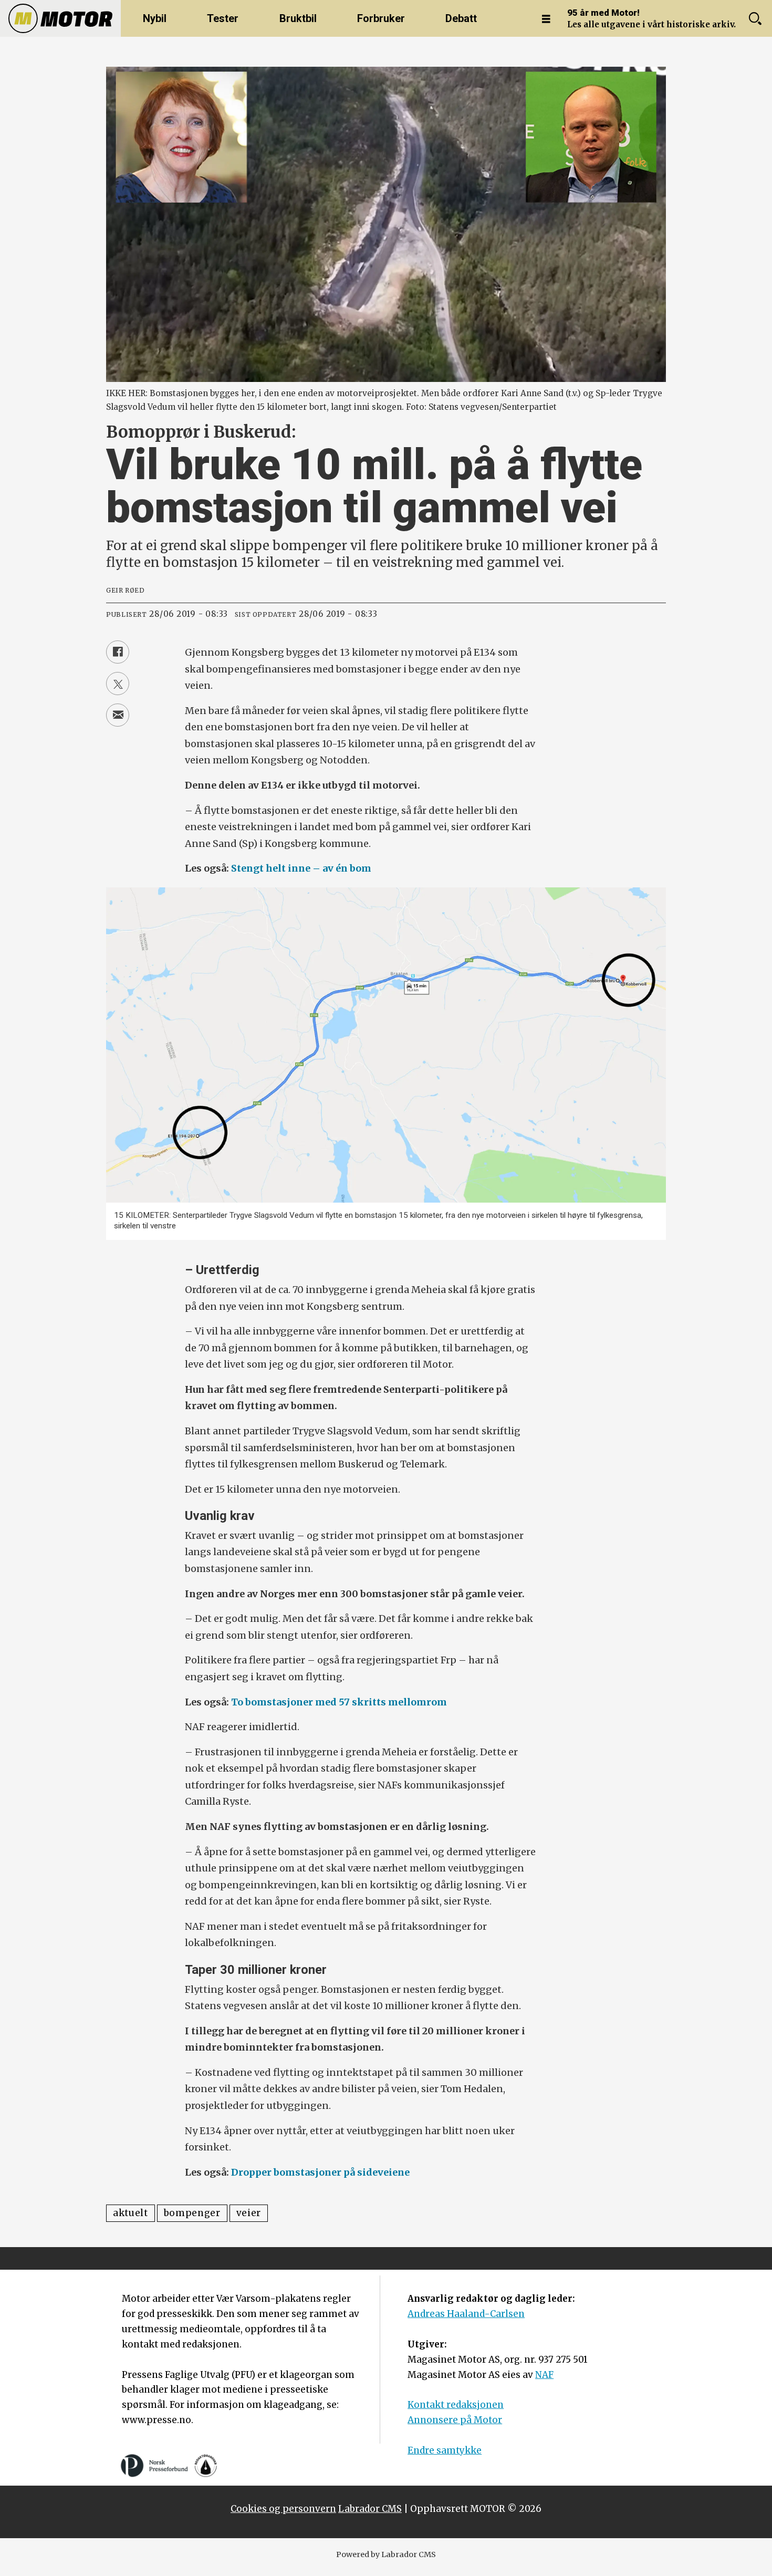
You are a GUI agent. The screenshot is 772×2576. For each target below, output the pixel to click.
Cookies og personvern (283, 2509)
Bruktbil (298, 18)
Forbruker (381, 18)
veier (249, 2213)
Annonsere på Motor (455, 2420)
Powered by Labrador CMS (386, 2554)
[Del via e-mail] (118, 715)
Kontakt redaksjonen (456, 2405)
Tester (223, 18)
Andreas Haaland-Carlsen (466, 2314)
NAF (544, 2375)
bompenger (192, 2213)
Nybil (155, 18)
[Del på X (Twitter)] (118, 684)
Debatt (461, 18)
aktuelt (131, 2213)
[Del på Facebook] (118, 652)
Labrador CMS (370, 2509)
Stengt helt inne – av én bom (301, 868)
